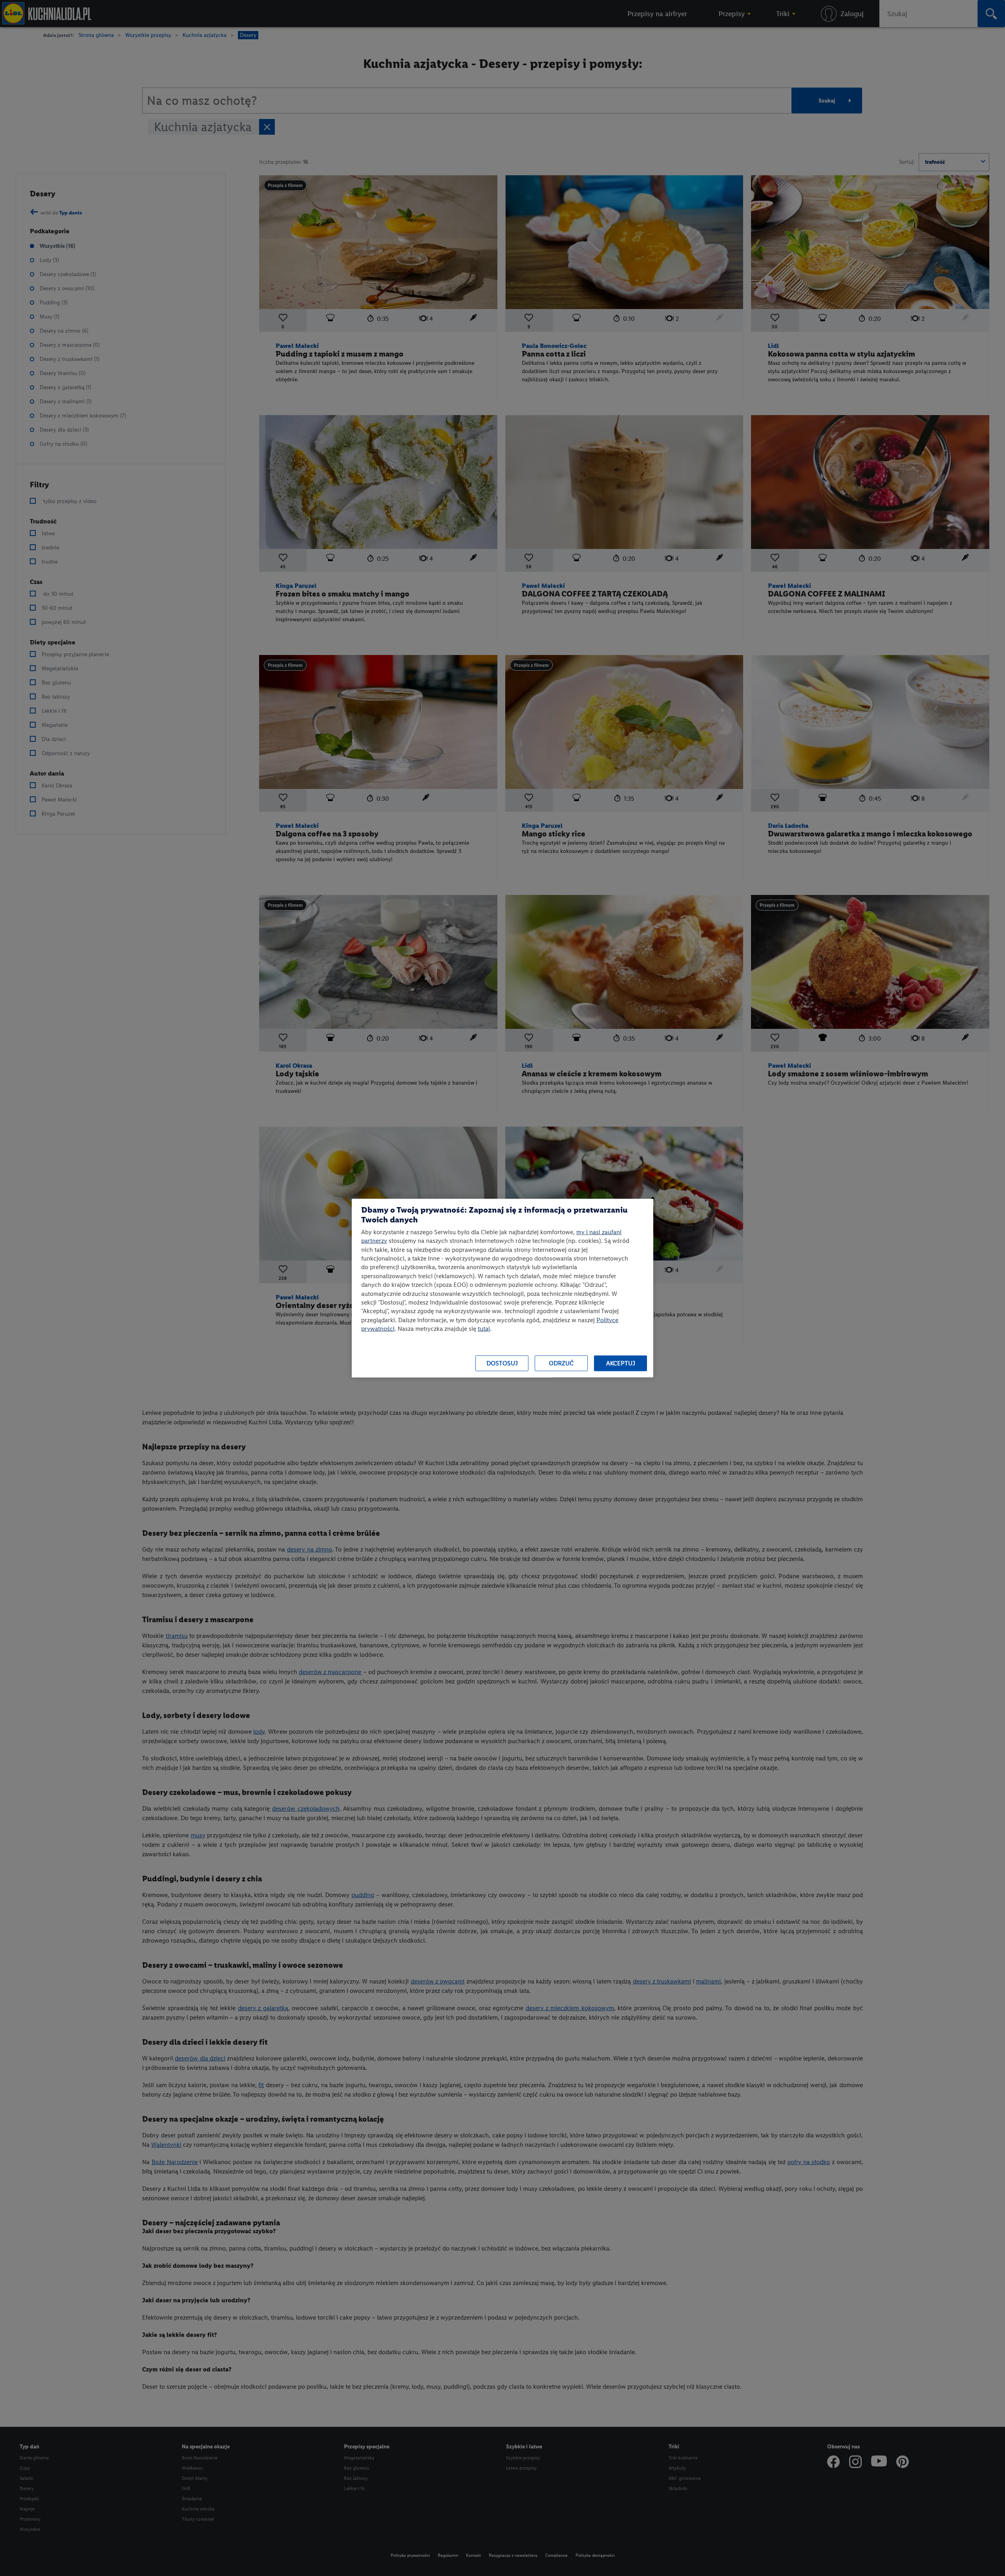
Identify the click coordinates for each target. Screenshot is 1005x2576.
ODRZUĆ (561, 1363)
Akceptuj (621, 1363)
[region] (502, 1288)
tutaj (484, 1329)
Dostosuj (502, 1363)
